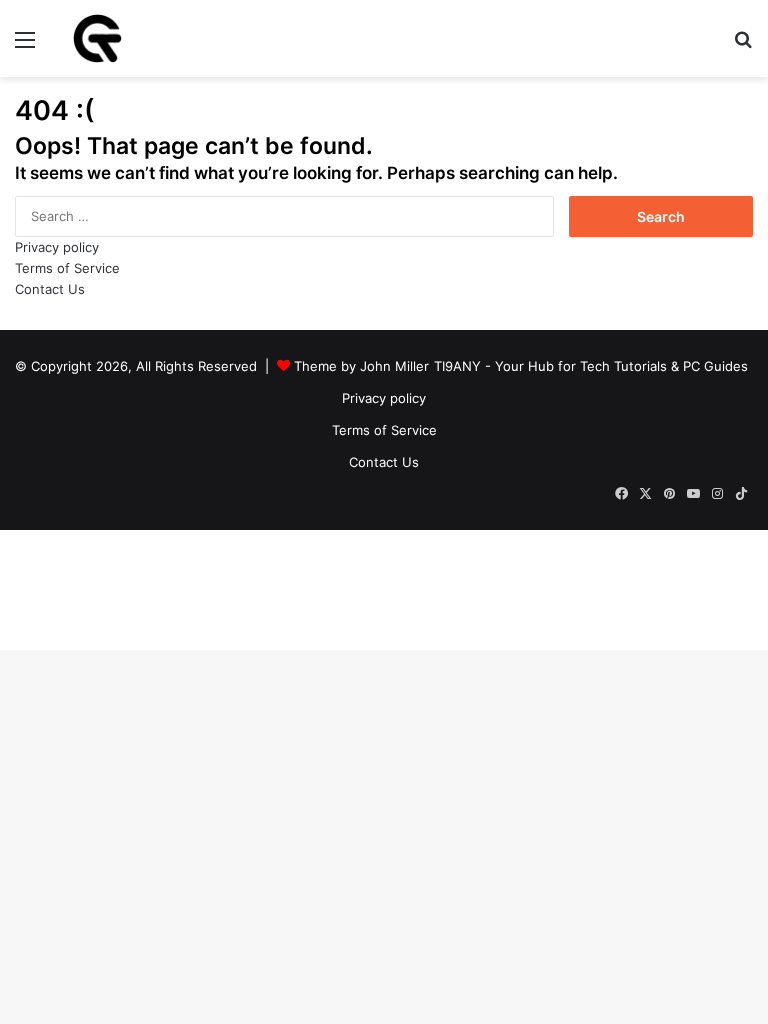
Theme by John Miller (361, 366)
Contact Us (50, 289)
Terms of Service (67, 268)
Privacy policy (57, 247)
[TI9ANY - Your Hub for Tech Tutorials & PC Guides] (97, 38)
